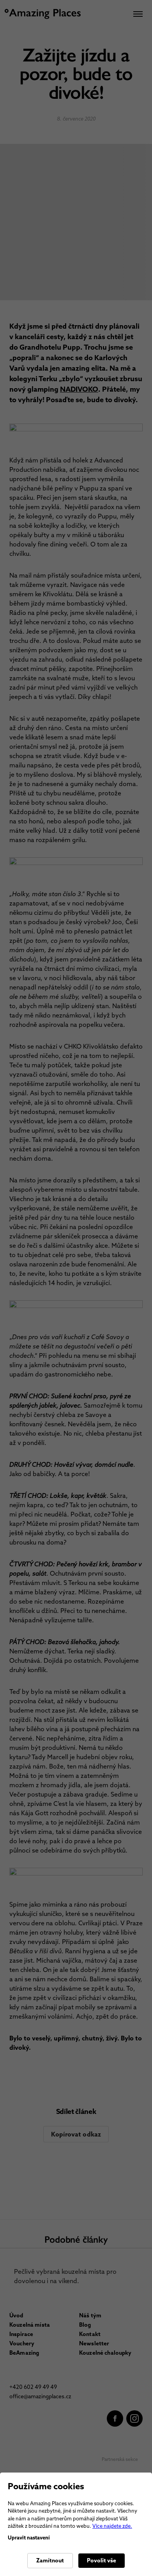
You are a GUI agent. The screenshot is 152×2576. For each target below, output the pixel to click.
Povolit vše (102, 2560)
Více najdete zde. (112, 2526)
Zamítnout (50, 2560)
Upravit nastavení (29, 2538)
